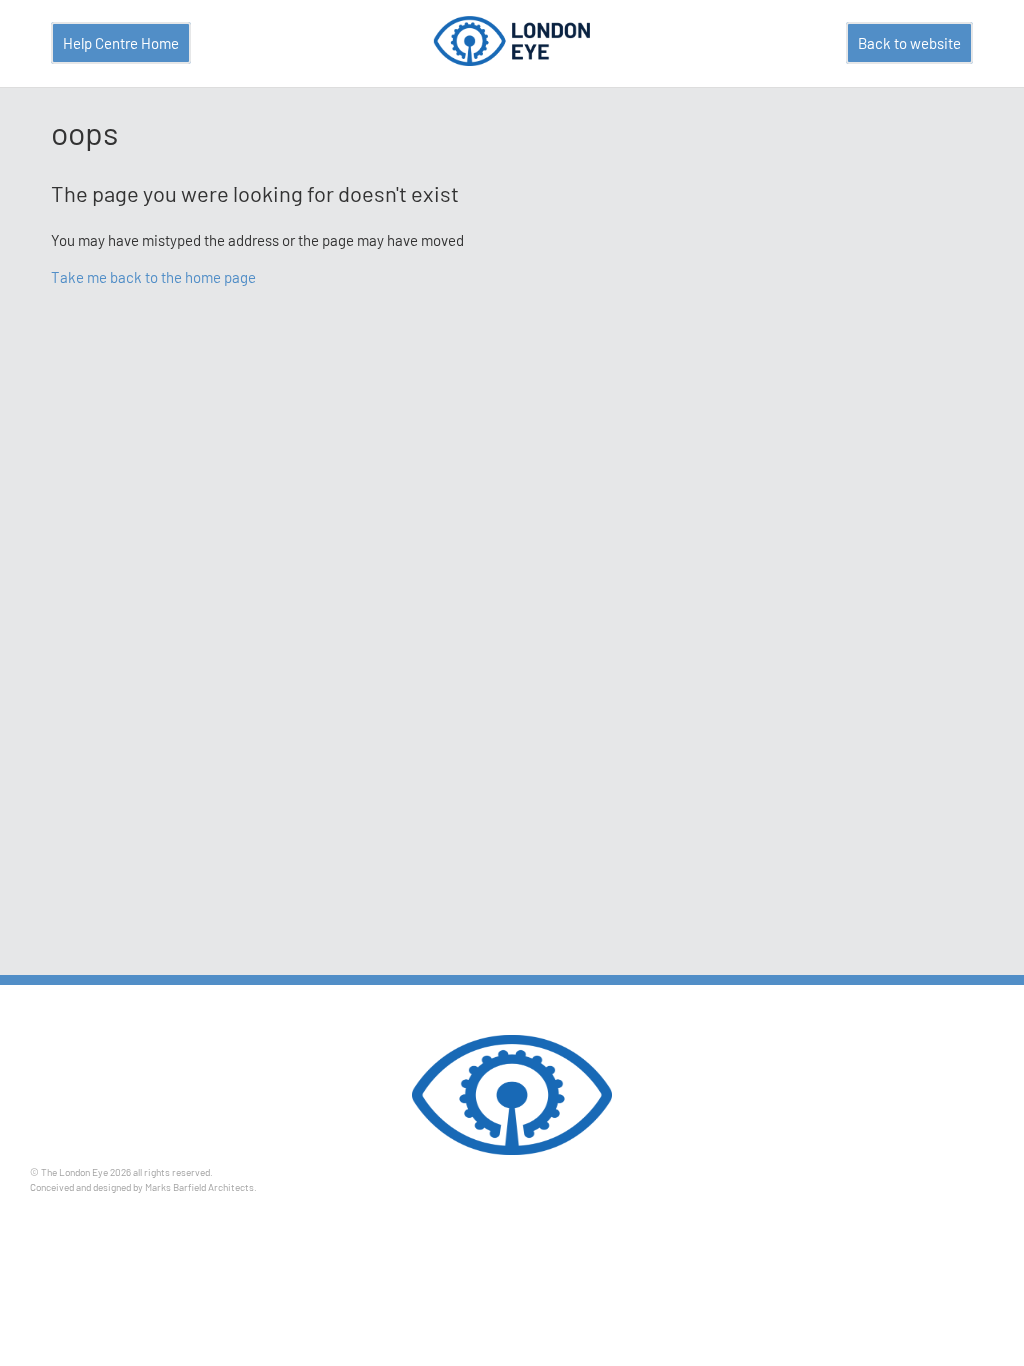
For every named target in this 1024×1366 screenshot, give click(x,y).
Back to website (909, 43)
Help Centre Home (121, 43)
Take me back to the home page (153, 277)
